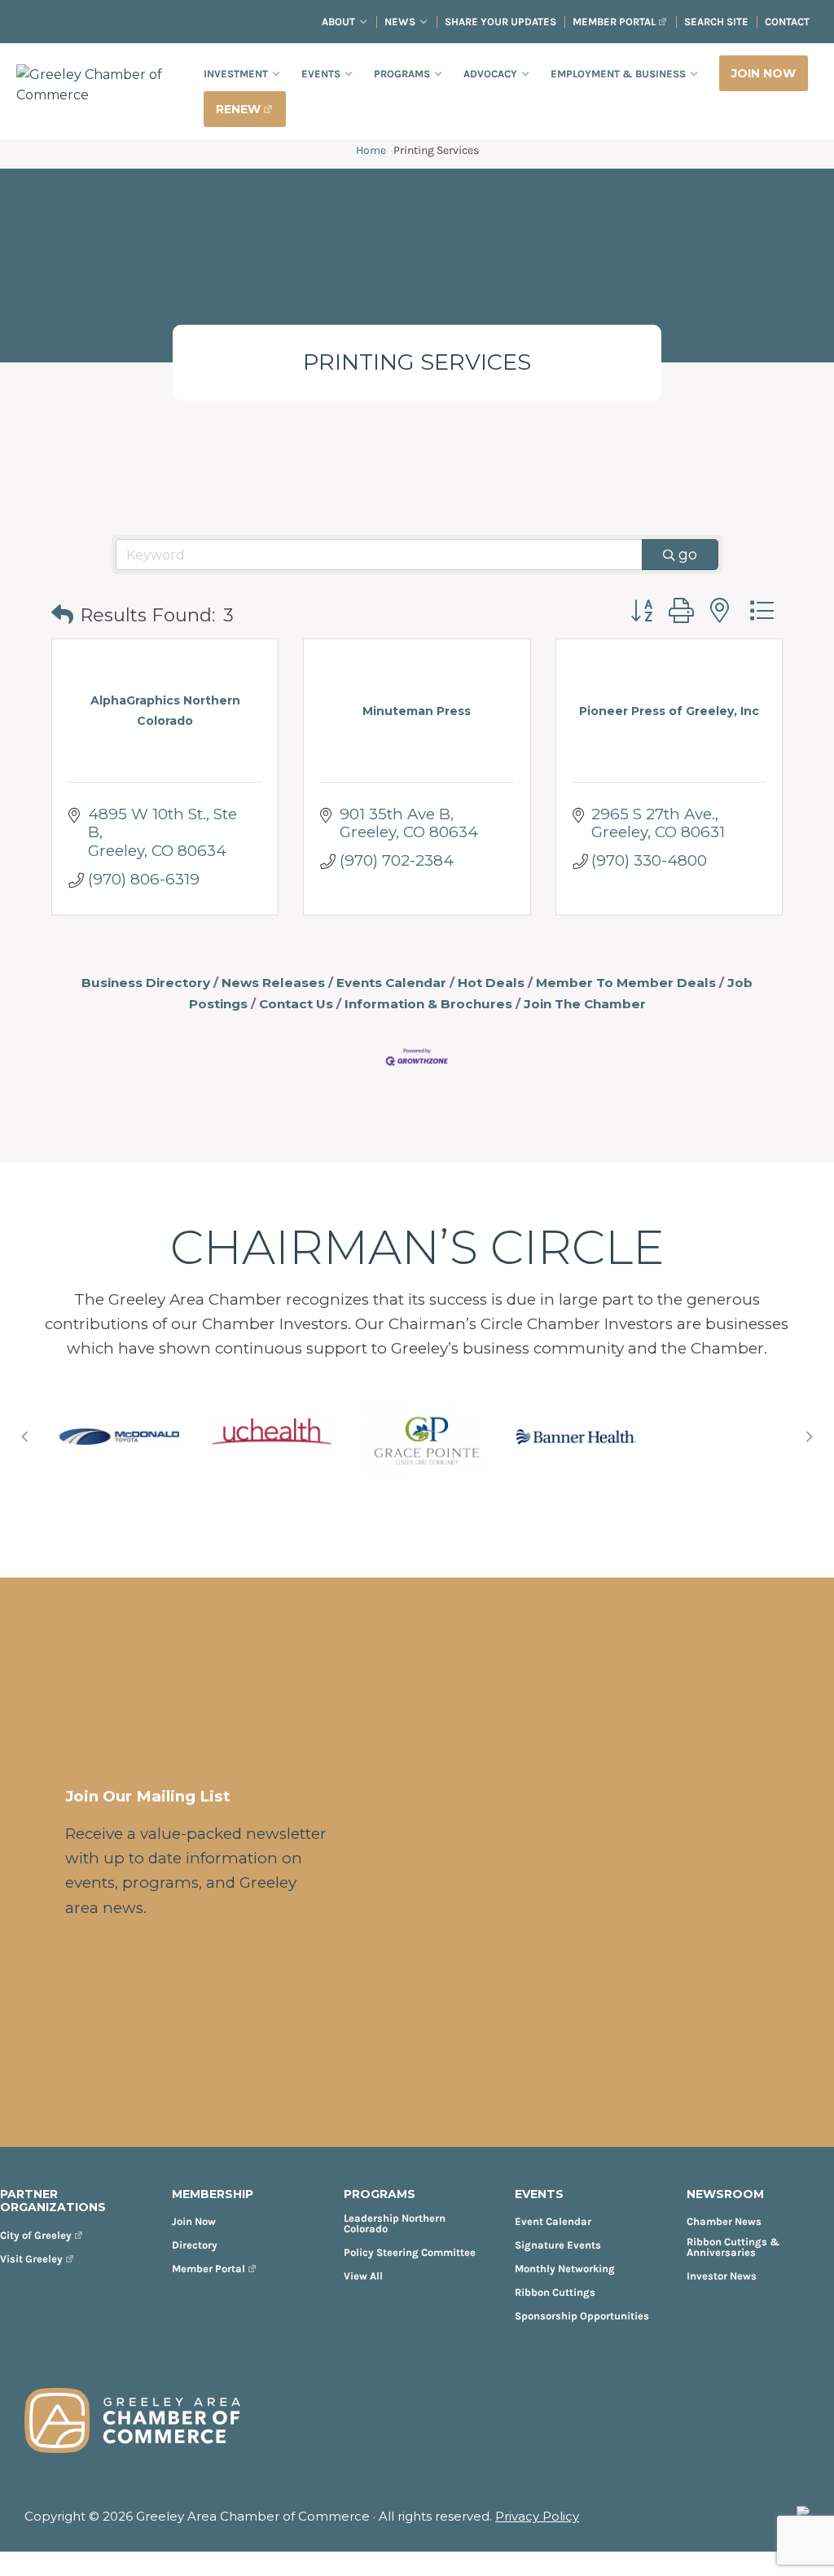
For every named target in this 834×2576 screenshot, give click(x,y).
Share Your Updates (500, 22)
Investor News (722, 2276)
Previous (24, 1437)
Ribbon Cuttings (555, 2292)
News (400, 22)
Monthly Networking (565, 2269)
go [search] (688, 555)
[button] (62, 615)
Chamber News (724, 2221)
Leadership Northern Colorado (395, 2223)
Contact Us (296, 1004)
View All (363, 2276)
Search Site (716, 22)
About (338, 22)
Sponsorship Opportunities (582, 2316)
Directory (195, 2245)
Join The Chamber (585, 1004)
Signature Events (558, 2245)
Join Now (194, 2221)
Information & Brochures (428, 1004)
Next (810, 1437)
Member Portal (614, 22)
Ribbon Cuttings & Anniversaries (733, 2247)
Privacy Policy (537, 2516)
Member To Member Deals (626, 983)
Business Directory (146, 983)
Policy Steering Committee (410, 2252)
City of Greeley (36, 2235)
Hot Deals (491, 983)
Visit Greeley (31, 2259)
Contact (787, 22)
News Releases (273, 983)
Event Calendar (553, 2221)
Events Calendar (391, 983)
